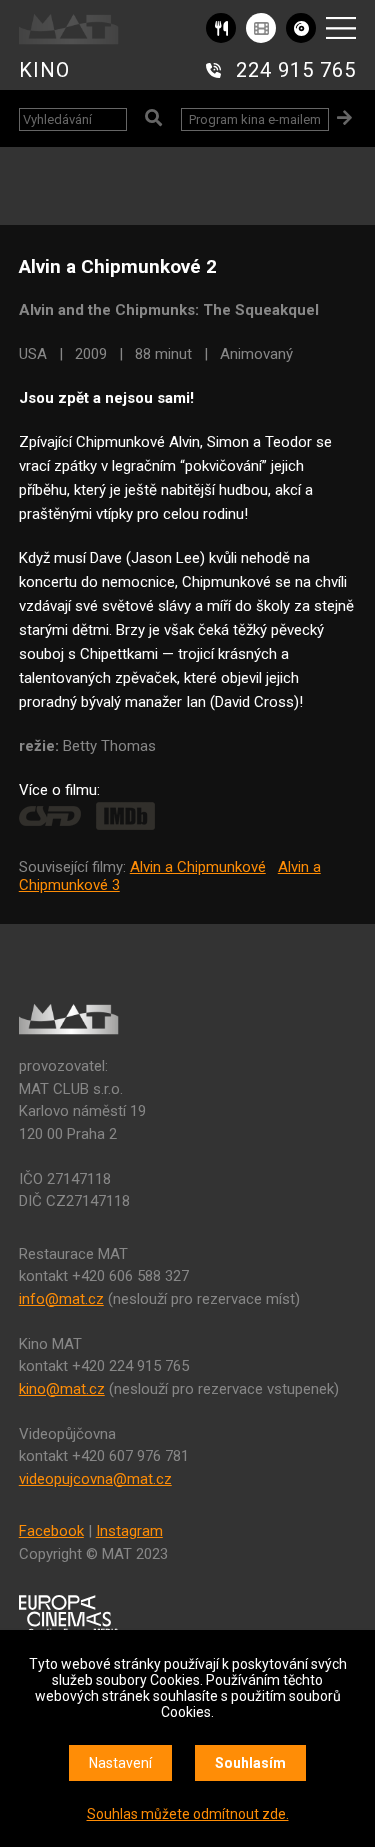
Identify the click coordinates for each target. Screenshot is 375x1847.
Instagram (129, 1531)
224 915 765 (296, 70)
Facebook (51, 1531)
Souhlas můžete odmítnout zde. (188, 1814)
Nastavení (120, 1763)
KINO (44, 70)
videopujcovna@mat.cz (95, 1479)
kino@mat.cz (62, 1389)
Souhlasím (250, 1763)
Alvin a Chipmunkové (198, 867)
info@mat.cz (61, 1299)
